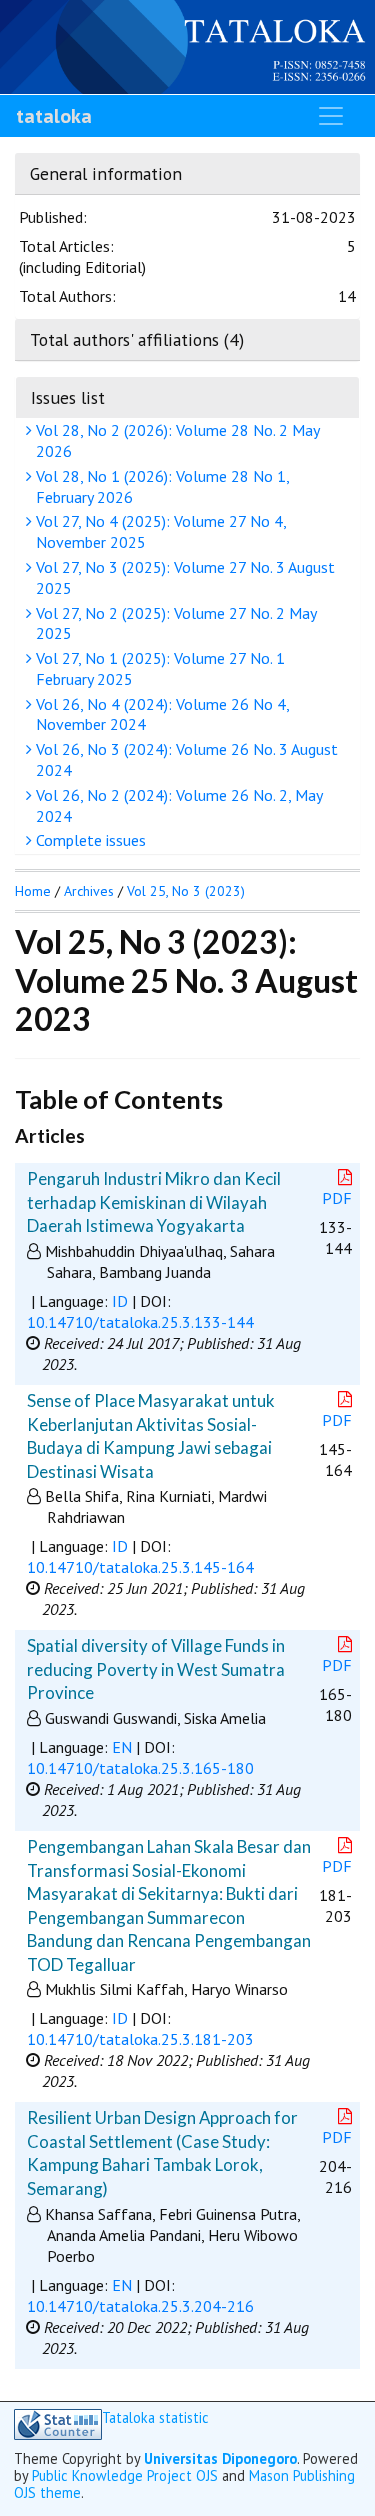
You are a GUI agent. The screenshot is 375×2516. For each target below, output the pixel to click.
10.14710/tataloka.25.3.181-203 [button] (140, 2039)
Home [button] (33, 891)
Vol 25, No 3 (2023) (186, 891)
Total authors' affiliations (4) (137, 339)
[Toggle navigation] (331, 116)
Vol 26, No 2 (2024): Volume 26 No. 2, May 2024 (177, 805)
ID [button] (120, 1301)
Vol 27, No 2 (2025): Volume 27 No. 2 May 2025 (174, 623)
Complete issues (89, 840)
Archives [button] (89, 891)
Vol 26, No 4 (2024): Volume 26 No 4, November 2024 (161, 714)
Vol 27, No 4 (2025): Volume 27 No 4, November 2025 (159, 531)
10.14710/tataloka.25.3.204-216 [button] (140, 2306)
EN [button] (122, 1747)
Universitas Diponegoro (220, 2458)
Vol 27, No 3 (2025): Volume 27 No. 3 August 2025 (183, 577)
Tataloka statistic (155, 2418)
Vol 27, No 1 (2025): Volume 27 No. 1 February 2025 (158, 668)
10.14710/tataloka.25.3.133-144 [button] (140, 1322)
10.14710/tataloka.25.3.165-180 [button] (140, 1768)
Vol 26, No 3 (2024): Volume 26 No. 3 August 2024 (185, 759)
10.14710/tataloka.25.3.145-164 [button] (140, 1567)
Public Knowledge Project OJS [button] (125, 2475)
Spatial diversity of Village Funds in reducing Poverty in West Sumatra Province (156, 1669)
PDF (337, 1198)
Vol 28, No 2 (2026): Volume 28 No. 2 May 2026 (176, 440)
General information (106, 173)
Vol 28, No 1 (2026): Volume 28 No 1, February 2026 (161, 486)
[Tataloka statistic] (58, 2424)
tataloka (54, 116)
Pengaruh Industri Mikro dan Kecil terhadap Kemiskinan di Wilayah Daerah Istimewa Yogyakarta (154, 1202)
